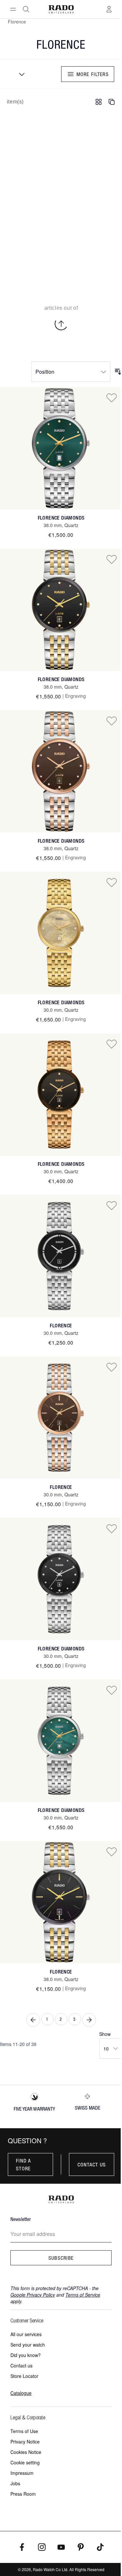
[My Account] (109, 9)
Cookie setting (25, 2462)
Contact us (92, 2164)
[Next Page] (89, 2020)
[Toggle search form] (26, 9)
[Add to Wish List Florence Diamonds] (112, 398)
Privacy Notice (25, 2442)
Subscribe (61, 2258)
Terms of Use (24, 2431)
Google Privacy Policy (33, 2295)
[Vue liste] (112, 102)
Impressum (22, 2473)
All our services (26, 2334)
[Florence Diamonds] (61, 448)
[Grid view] (99, 102)
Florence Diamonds (61, 518)
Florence (61, 1326)
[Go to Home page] (61, 9)
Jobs (15, 2483)
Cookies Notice (26, 2452)
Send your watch (28, 2345)
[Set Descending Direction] (118, 372)
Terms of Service (83, 2295)
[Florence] (61, 1256)
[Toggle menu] (13, 9)
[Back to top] (61, 324)
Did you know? (26, 2355)
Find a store (24, 2164)
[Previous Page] (33, 2020)
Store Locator (24, 2376)
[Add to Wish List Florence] (112, 1205)
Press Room (23, 2494)
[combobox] (20, 74)
